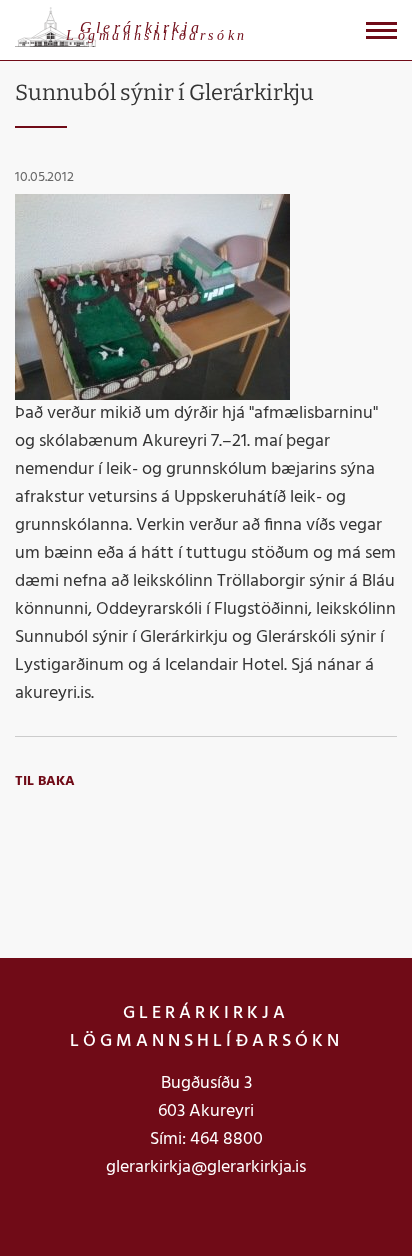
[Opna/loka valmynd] (381, 30)
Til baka (45, 781)
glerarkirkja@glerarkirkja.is (206, 1167)
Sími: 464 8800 (206, 1139)
